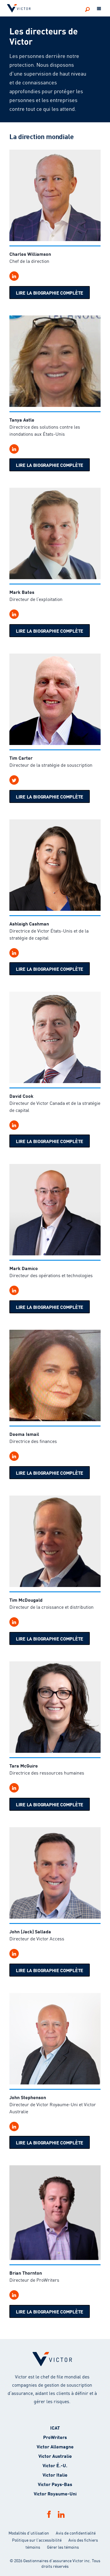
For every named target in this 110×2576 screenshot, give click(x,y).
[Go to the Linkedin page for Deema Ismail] (14, 1456)
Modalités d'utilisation (29, 2533)
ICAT (55, 2427)
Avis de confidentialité (76, 2533)
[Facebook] (49, 2514)
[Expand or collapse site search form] (87, 9)
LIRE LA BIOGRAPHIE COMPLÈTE (50, 292)
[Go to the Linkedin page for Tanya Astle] (14, 449)
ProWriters (55, 2437)
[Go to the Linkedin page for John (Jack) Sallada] (14, 1954)
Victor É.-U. (55, 2465)
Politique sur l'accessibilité (37, 2540)
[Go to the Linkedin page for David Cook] (14, 1125)
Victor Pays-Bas (55, 2484)
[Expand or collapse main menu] (99, 9)
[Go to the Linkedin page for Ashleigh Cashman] (14, 953)
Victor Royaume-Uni (55, 2493)
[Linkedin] (61, 2514)
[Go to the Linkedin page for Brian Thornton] (14, 2295)
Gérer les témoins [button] (63, 2547)
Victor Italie (55, 2474)
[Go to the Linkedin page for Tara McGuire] (14, 1788)
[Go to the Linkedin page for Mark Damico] (14, 1290)
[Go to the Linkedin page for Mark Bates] (14, 614)
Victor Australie (55, 2456)
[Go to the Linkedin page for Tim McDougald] (14, 1622)
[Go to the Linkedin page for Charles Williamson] (14, 276)
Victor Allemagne (55, 2446)
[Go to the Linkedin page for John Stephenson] (14, 2126)
